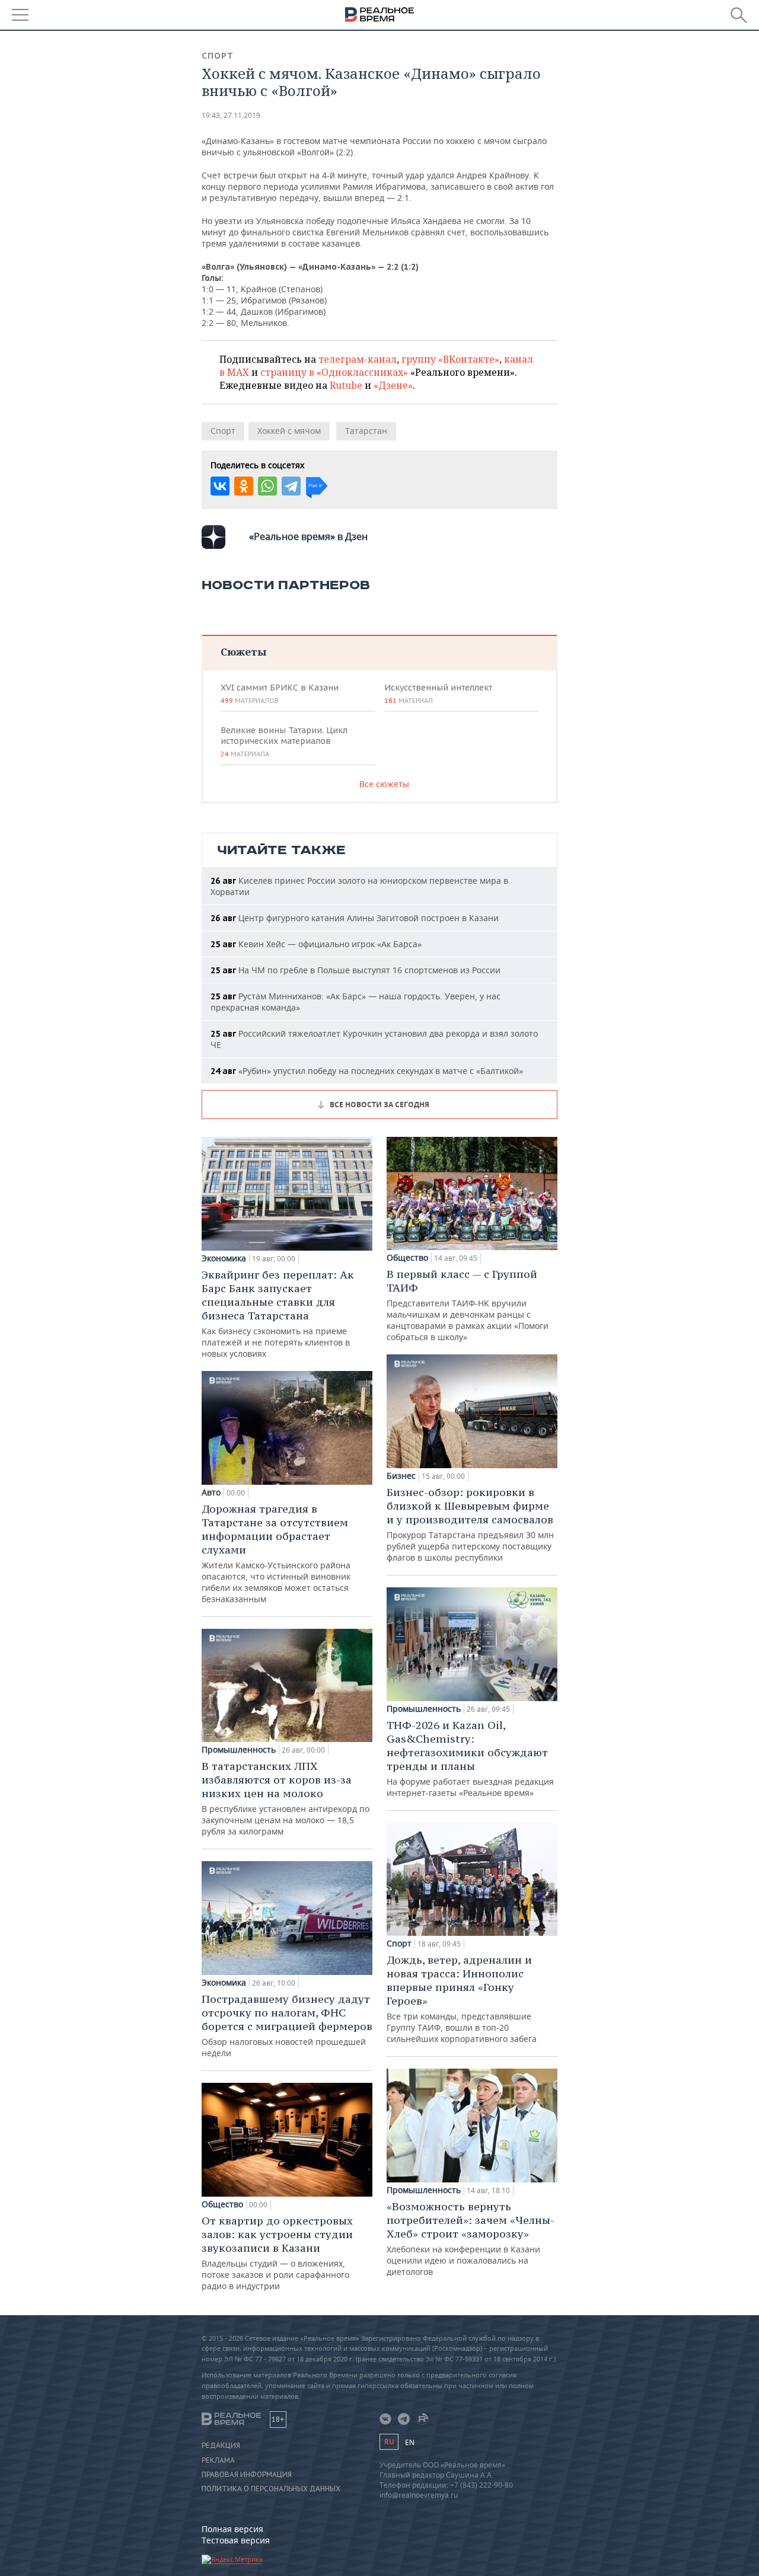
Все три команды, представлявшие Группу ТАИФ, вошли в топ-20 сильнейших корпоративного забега (462, 1999)
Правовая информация (247, 2475)
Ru (389, 2442)
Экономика (224, 1258)
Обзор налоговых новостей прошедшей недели (287, 2025)
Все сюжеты (384, 784)
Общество (222, 2204)
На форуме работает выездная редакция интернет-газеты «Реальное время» (470, 1758)
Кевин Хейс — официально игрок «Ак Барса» (316, 944)
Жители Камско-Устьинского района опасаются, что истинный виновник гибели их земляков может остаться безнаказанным (276, 1553)
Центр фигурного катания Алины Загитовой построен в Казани (355, 918)
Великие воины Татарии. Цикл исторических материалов (284, 742)
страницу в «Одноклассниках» (334, 372)
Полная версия (232, 2529)
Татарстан (366, 431)
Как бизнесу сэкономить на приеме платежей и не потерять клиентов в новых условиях (278, 1313)
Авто (211, 1492)
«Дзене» (393, 385)
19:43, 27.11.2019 (231, 115)
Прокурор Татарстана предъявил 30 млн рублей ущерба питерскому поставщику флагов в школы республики (470, 1524)
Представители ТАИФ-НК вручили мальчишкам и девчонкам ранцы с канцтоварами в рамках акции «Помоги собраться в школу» (468, 1305)
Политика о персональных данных (271, 2489)
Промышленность (239, 1750)
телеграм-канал (358, 359)
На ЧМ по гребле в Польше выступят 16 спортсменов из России (355, 970)
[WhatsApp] (267, 486)
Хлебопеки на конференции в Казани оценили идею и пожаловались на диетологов (471, 2238)
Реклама (218, 2460)
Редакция (221, 2446)
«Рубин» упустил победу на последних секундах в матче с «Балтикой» (367, 1071)
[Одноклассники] (244, 486)
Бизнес (401, 1476)
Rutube (346, 385)
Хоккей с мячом (289, 431)
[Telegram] (291, 486)
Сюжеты (243, 652)
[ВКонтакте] (220, 486)
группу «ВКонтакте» (450, 359)
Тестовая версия (236, 2540)
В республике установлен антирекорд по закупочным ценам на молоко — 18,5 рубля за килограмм (286, 1798)
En (410, 2442)
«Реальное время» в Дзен (308, 536)
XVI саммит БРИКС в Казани (280, 693)
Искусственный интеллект (438, 693)
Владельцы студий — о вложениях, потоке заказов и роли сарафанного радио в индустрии (277, 2253)
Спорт (218, 56)
